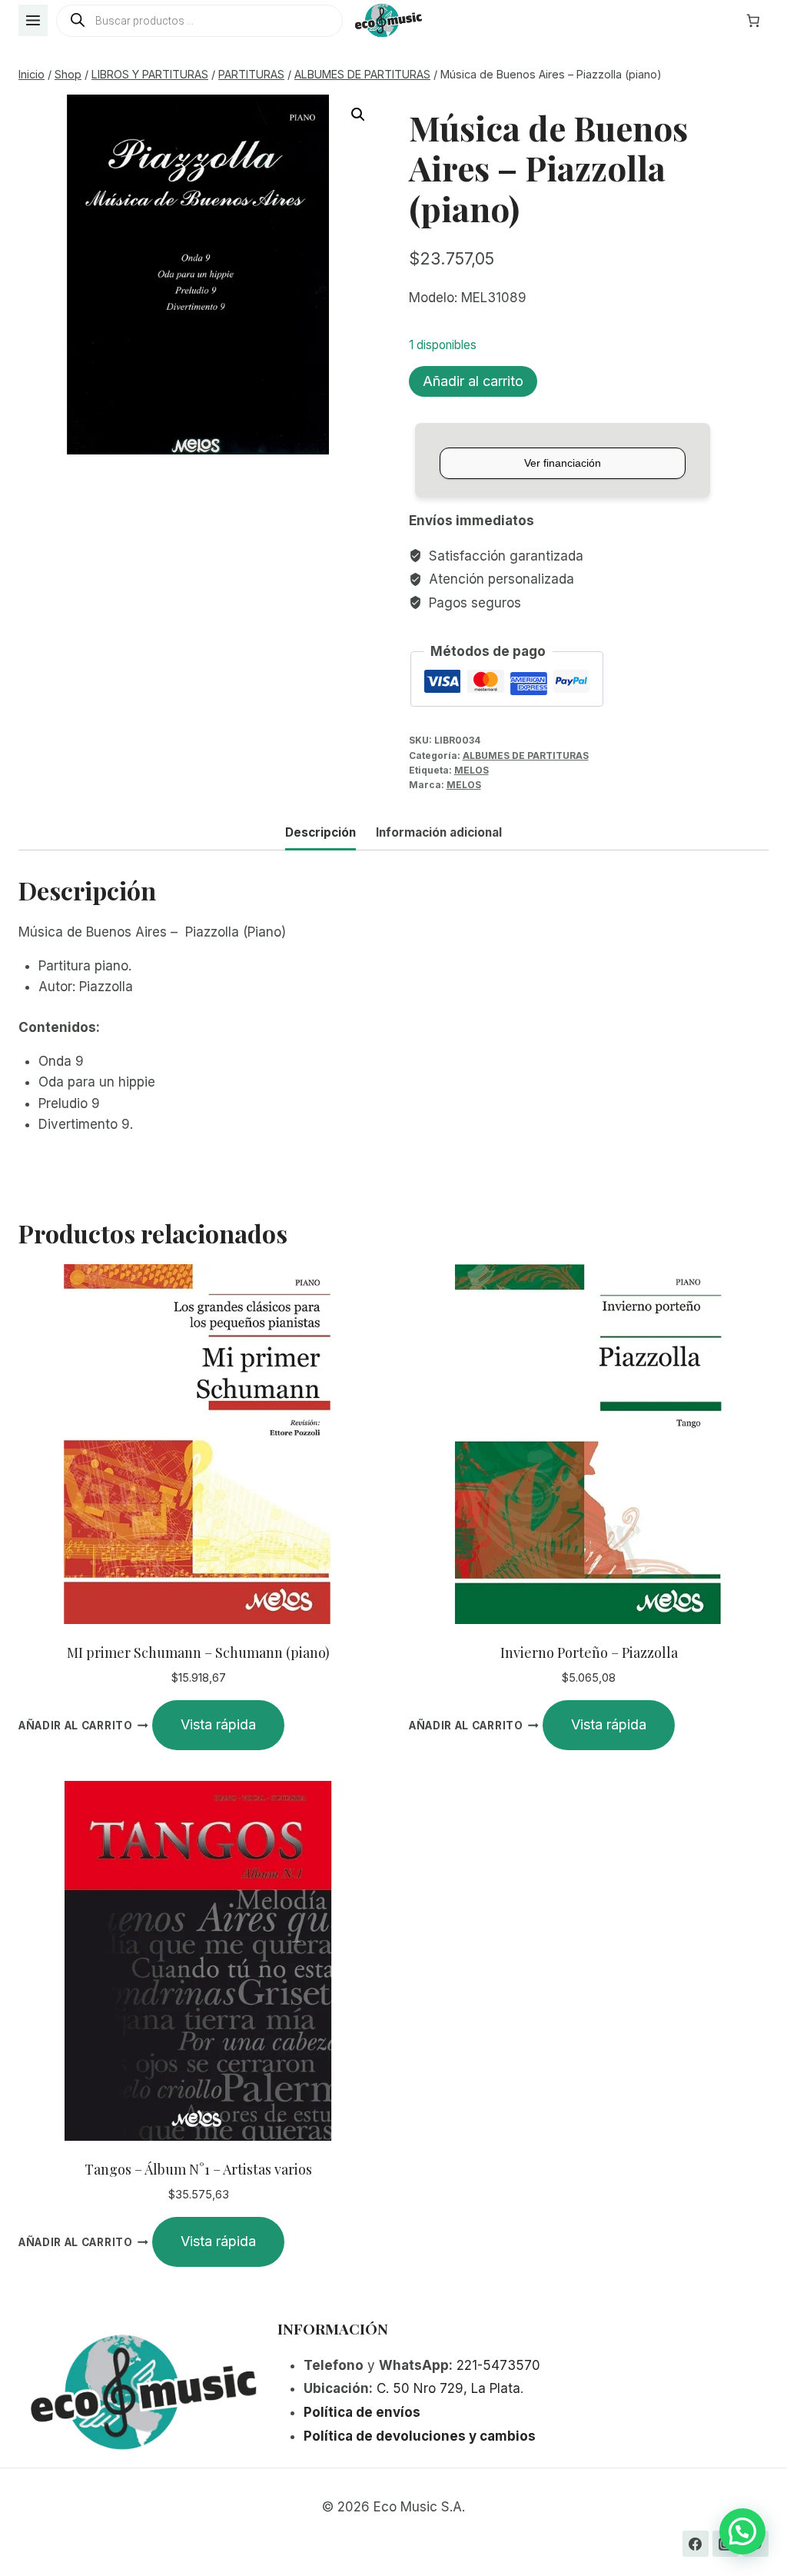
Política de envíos (362, 2412)
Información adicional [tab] (439, 832)
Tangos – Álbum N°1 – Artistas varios (198, 2169)
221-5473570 (498, 2365)
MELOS (472, 770)
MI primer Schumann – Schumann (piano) (198, 1652)
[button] (358, 115)
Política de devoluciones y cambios (420, 2436)
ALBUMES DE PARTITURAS (526, 755)
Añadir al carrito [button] (76, 1726)
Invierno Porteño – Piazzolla (589, 1652)
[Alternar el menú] (33, 20)
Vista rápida (218, 1724)
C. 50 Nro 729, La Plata (448, 2388)
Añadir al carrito (473, 381)
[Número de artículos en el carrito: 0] (753, 21)
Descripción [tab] (320, 832)
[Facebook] (696, 2544)
